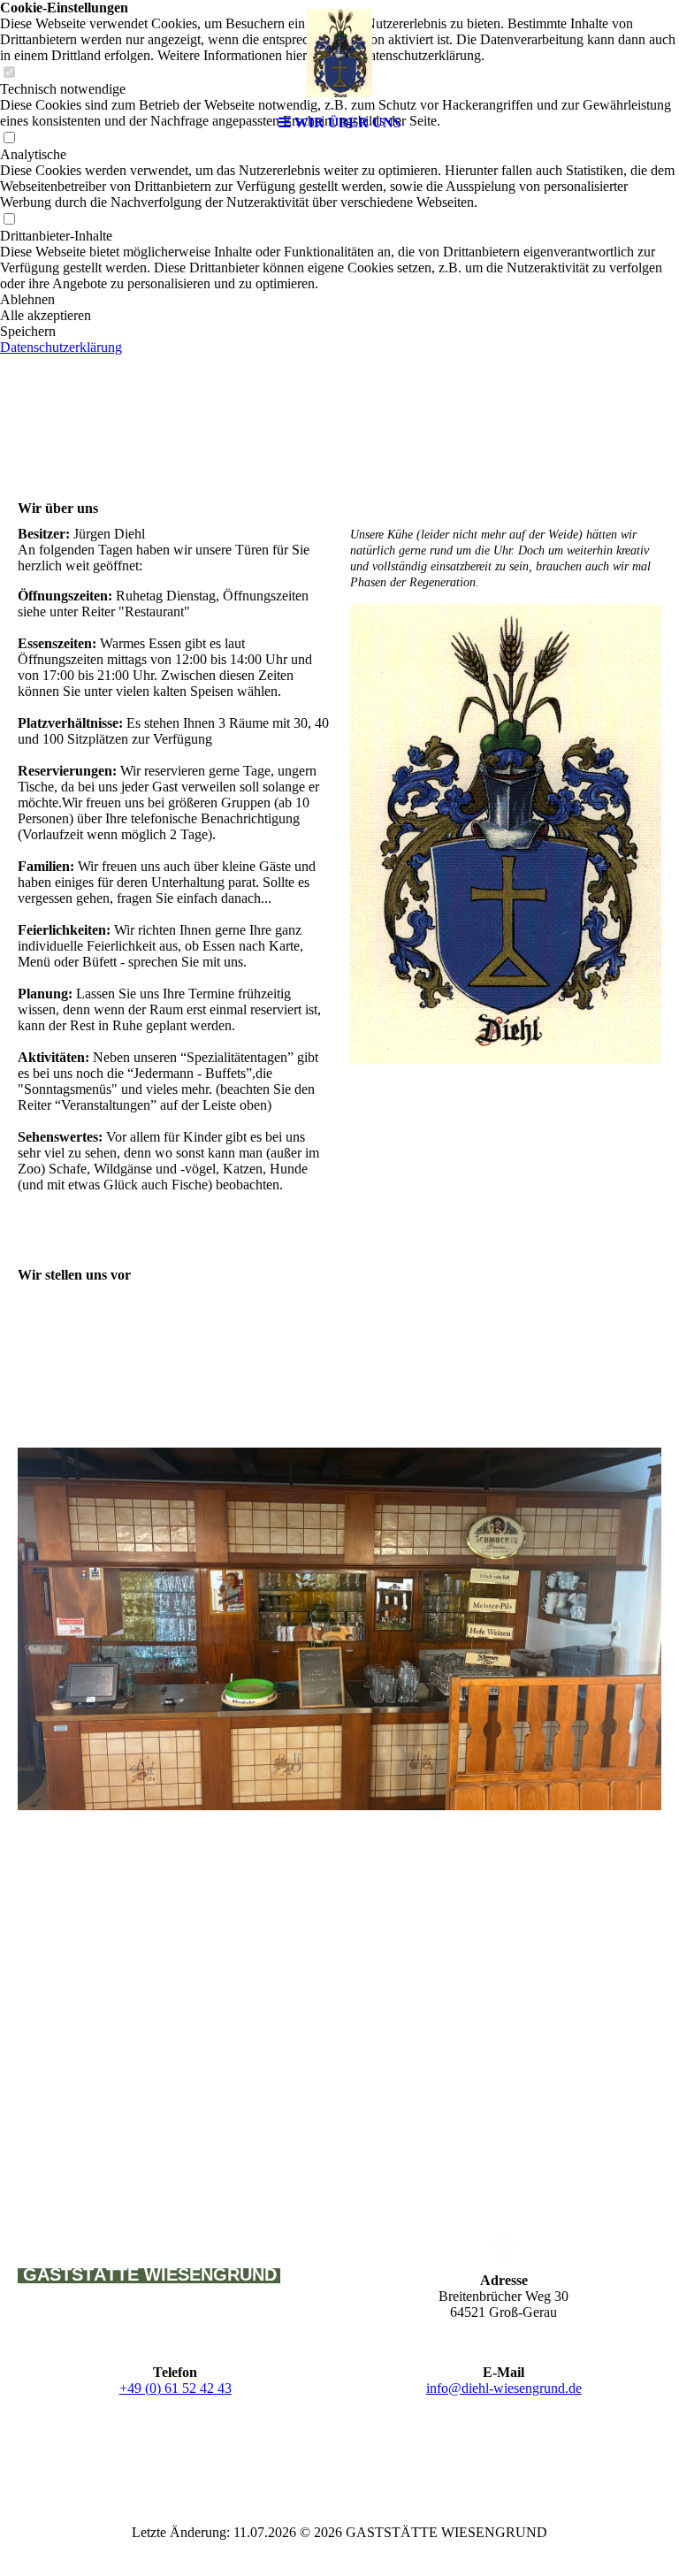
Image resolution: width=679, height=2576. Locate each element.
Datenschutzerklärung (61, 347)
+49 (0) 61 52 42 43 (175, 2388)
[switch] (9, 220)
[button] (339, 300)
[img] (339, 53)
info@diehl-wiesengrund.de (504, 2388)
